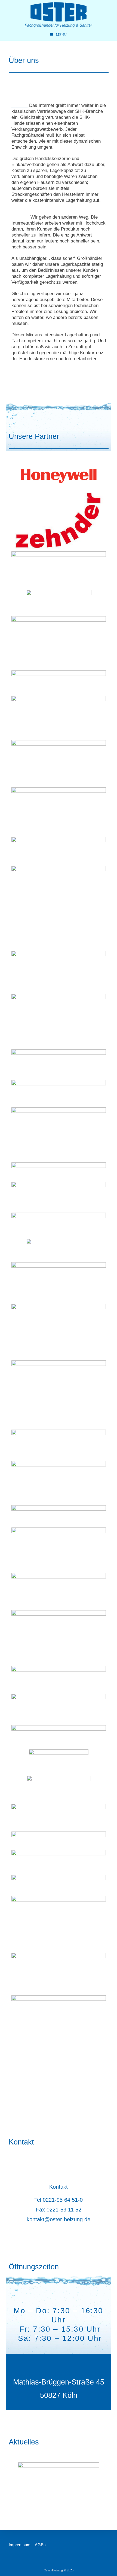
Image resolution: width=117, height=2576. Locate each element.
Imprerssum (20, 2545)
